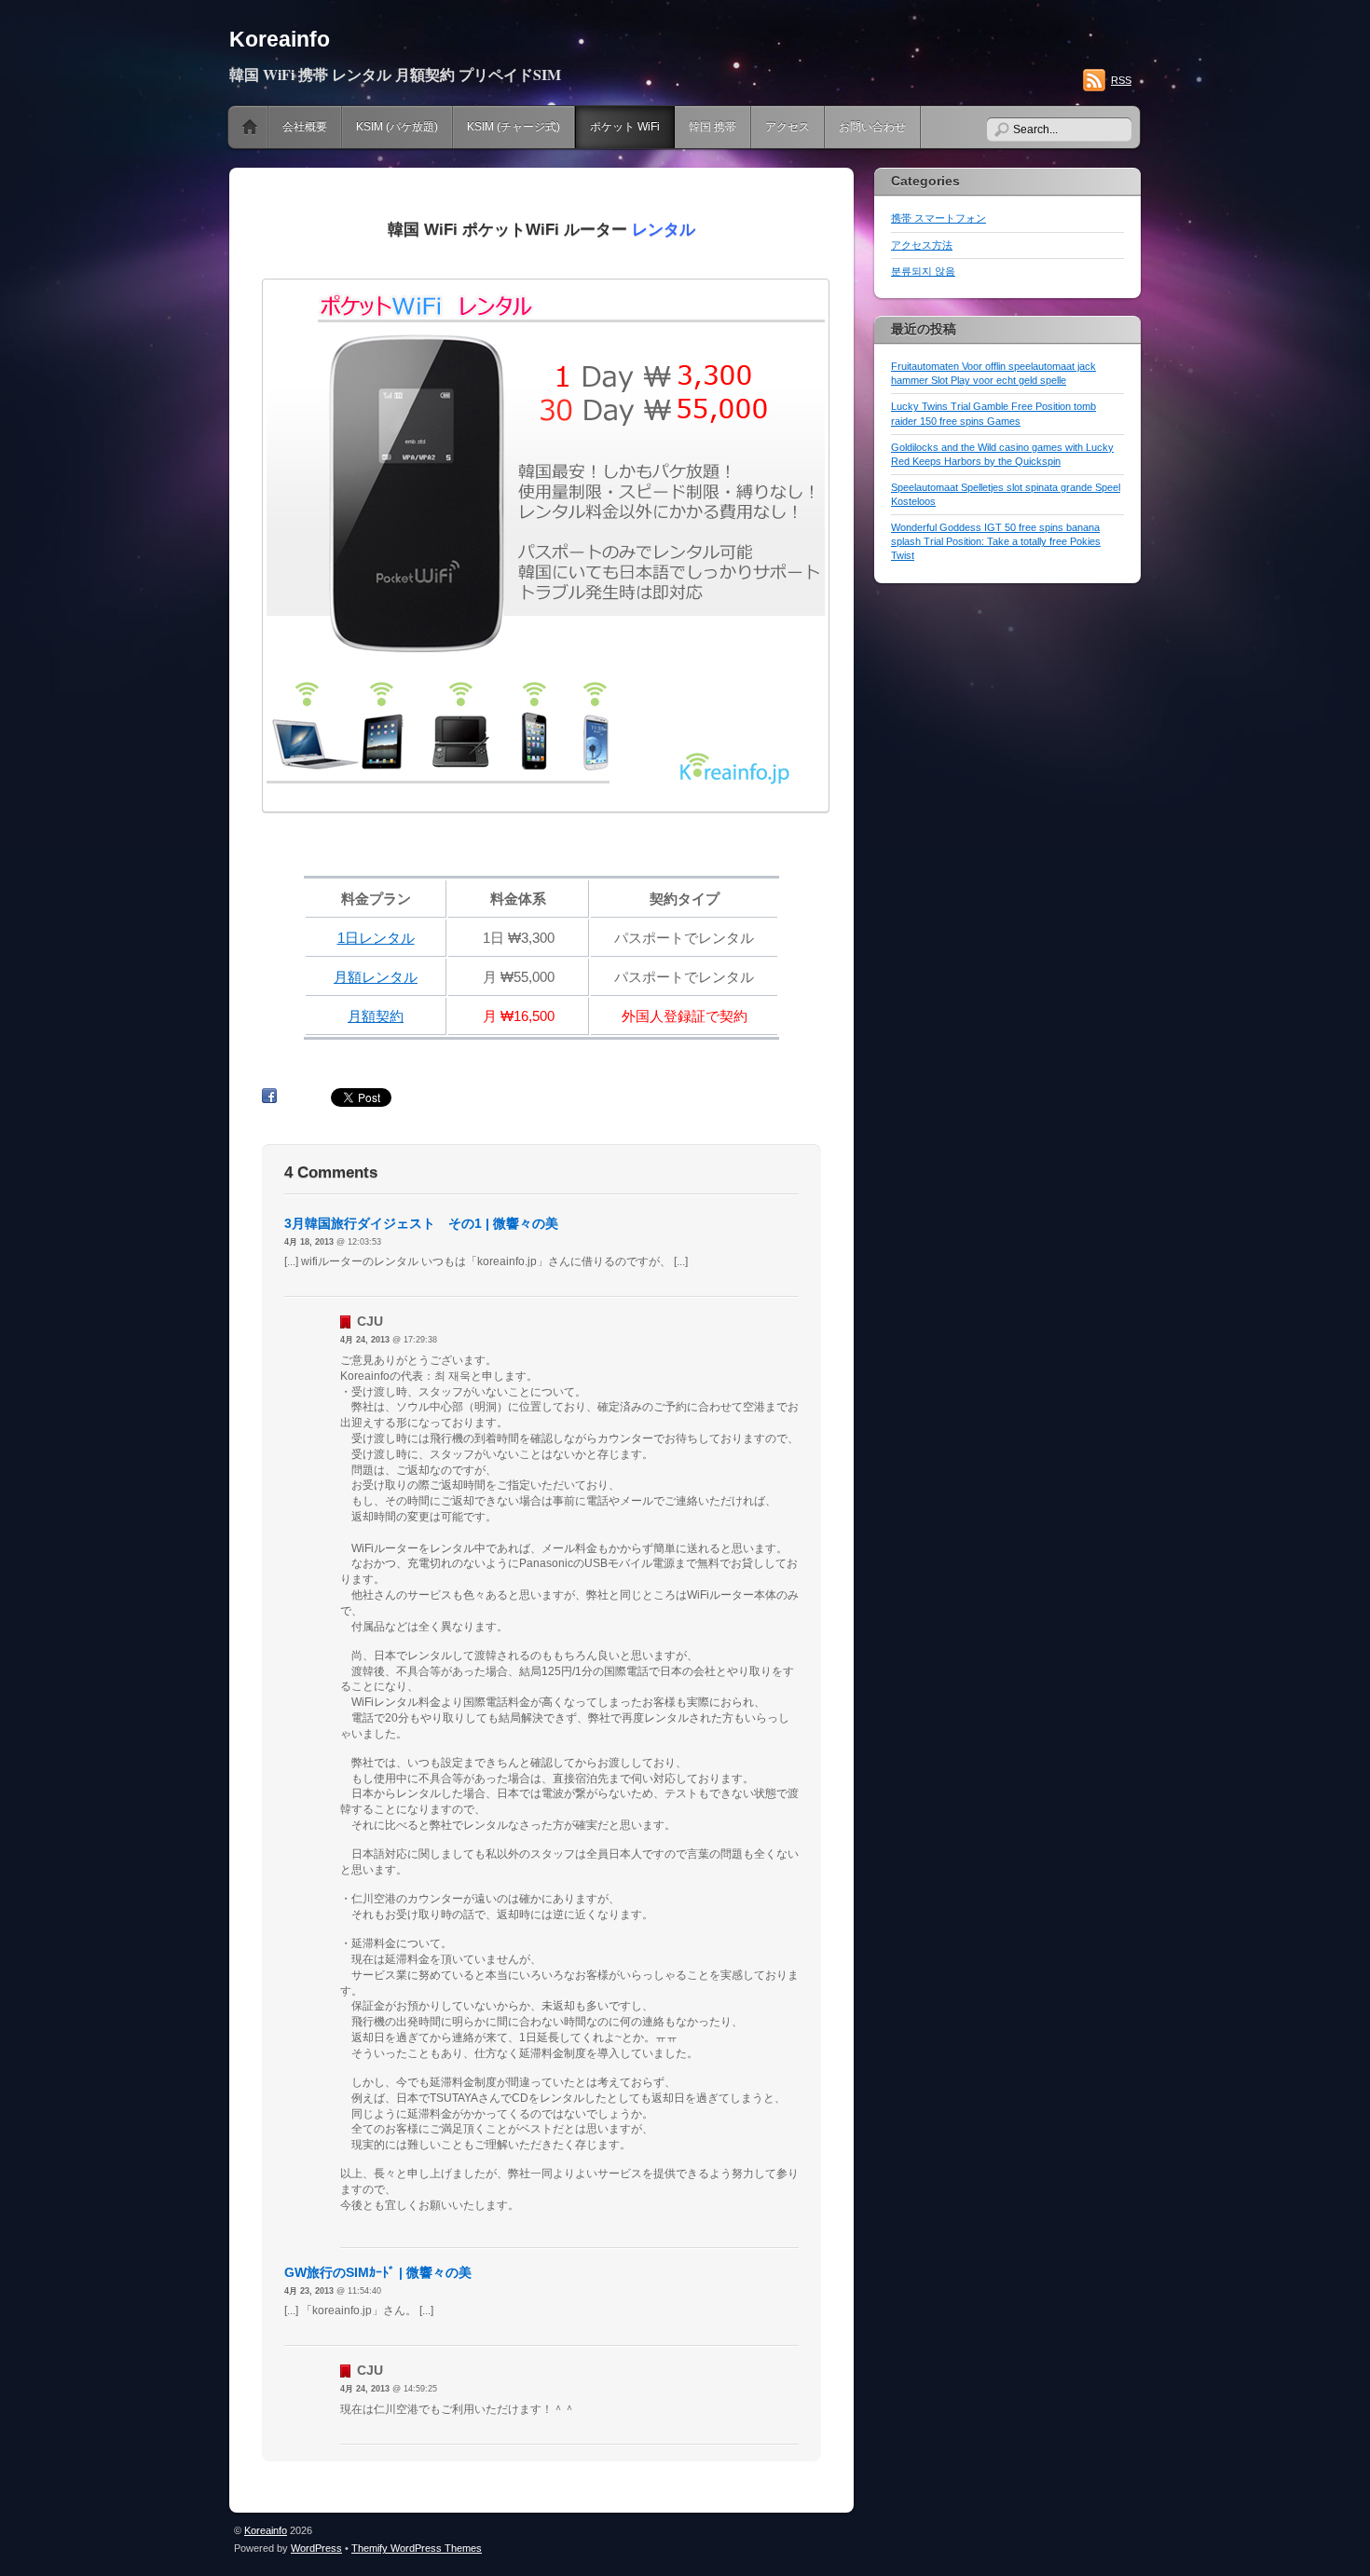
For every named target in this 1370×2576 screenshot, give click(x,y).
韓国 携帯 (712, 127)
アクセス (788, 127)
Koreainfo (280, 39)
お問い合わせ (872, 127)
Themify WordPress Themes (417, 2548)
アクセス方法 (922, 245)
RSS (1121, 80)
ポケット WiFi (625, 127)
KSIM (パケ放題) (397, 127)
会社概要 (305, 127)
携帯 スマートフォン (938, 218)
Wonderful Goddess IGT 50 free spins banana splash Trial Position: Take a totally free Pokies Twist (996, 541)
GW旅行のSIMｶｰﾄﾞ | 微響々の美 (378, 2272)
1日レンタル (376, 938)
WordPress (316, 2548)
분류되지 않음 (923, 271)
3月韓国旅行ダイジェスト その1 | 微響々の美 (421, 1223)
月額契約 (376, 1016)
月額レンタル (376, 977)
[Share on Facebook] (269, 1097)
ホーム (250, 127)
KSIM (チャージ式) (514, 127)
